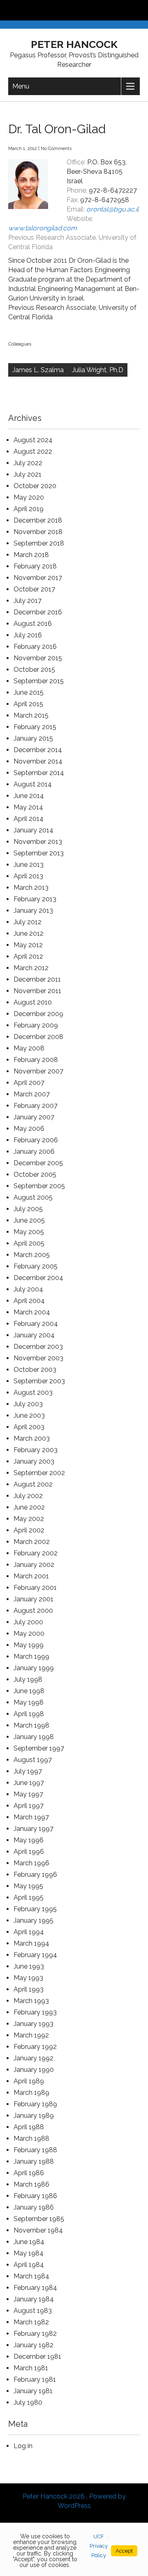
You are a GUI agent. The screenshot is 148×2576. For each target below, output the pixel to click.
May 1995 (28, 1886)
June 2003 (29, 1415)
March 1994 (31, 1943)
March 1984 (31, 2276)
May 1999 (29, 1645)
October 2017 (34, 589)
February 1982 (35, 2334)
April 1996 (29, 1852)
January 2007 (34, 1117)
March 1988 (31, 2138)
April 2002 (29, 1530)
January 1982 (34, 2345)
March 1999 (31, 1656)
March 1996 (31, 1863)
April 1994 (29, 1932)
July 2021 (28, 474)
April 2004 (29, 1301)
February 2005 (36, 1266)
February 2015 (35, 727)
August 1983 (33, 2311)
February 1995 (35, 1909)
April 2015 (28, 704)
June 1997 (29, 1783)
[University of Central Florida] (62, 10)
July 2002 (28, 1496)
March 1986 (31, 2184)
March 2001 (31, 1576)
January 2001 (34, 1599)
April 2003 (29, 1427)
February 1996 (35, 1875)
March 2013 (31, 888)
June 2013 (29, 865)
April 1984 (29, 2265)
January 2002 (34, 1565)
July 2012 (28, 922)
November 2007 (38, 1071)
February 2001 (35, 1588)
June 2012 (29, 933)
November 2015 (38, 658)
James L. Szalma (38, 370)
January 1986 (34, 2207)
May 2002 (29, 1519)
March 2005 (32, 1255)
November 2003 (38, 1358)
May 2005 (29, 1232)
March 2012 (31, 968)
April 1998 (29, 1714)
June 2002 (29, 1507)
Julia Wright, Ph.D (98, 370)
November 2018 (38, 532)
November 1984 (38, 2230)
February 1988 (35, 2150)
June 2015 (29, 692)
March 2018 (31, 555)
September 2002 (39, 1473)
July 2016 (28, 635)
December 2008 (38, 1037)
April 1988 (29, 2127)
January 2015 (33, 738)
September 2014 (39, 773)
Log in (23, 2446)
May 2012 (28, 945)
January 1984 (34, 2299)
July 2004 (28, 1289)
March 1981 (31, 2368)
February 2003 (36, 1450)
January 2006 (34, 1152)
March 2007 (32, 1094)
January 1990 (34, 2070)
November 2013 (38, 842)
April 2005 (29, 1243)
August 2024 (33, 440)
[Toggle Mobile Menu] (140, 10)
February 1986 (35, 2196)
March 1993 (31, 2001)
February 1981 (35, 2379)
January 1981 (33, 2391)
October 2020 (35, 486)
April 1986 (29, 2173)
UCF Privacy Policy (99, 2546)
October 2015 (34, 670)
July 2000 (28, 1622)
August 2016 (33, 624)
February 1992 (35, 2047)
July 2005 (28, 1209)
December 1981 (37, 2357)
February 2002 (36, 1553)
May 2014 (28, 807)
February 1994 (35, 1955)
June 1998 (29, 1691)
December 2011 (37, 979)
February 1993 (35, 2012)
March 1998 (31, 1725)
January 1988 (34, 2161)
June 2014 (29, 796)
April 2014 (29, 819)
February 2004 (36, 1324)
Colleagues (20, 344)
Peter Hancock (74, 44)
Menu (21, 86)
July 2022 (28, 463)
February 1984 (35, 2288)
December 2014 (38, 750)
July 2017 (28, 601)
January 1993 (34, 2024)
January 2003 (34, 1461)
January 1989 (34, 2116)
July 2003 (28, 1404)
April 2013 (28, 876)
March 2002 (32, 1542)
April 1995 (29, 1897)
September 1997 (39, 1748)
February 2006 (36, 1140)
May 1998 (29, 1702)
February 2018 (35, 566)
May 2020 (29, 497)
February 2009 (36, 1025)
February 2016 (35, 647)
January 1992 (34, 2058)
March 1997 (31, 1817)
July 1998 (28, 1679)
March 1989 (31, 2093)
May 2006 (29, 1129)
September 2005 (39, 1186)
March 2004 (32, 1312)
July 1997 (28, 1771)
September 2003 (39, 1381)
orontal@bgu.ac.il (112, 209)
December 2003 (38, 1347)
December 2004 (38, 1278)
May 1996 (29, 1840)
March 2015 (31, 715)
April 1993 (29, 1989)
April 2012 (28, 956)
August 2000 (33, 1611)
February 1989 (35, 2104)
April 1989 (29, 2081)
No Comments (56, 149)
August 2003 (33, 1393)
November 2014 (38, 761)
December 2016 (38, 612)
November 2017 (38, 578)
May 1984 (29, 2253)
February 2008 (36, 1060)
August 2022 (33, 451)
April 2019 (29, 509)
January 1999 (34, 1668)
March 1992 (31, 2035)
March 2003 (32, 1438)
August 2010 (33, 1002)
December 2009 (38, 1014)
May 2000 (29, 1634)
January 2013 (33, 911)
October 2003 (35, 1370)
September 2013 (39, 853)
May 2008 (29, 1048)
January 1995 (34, 1920)
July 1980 (28, 2402)
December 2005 (38, 1163)
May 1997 (28, 1794)
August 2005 (33, 1197)
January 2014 (34, 830)
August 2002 (33, 1484)
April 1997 (29, 1806)
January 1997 (34, 1829)
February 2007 (36, 1106)
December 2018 (38, 520)
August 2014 (33, 784)
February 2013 (35, 899)
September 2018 (39, 543)
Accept (124, 2551)
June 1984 (29, 2242)
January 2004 (34, 1335)
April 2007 (29, 1083)
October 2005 (35, 1174)
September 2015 (39, 681)
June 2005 (29, 1220)
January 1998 (34, 1737)
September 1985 (39, 2219)
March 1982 (31, 2322)
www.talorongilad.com (43, 228)
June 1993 (29, 1966)
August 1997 (33, 1760)
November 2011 (37, 991)
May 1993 (28, 1978)
